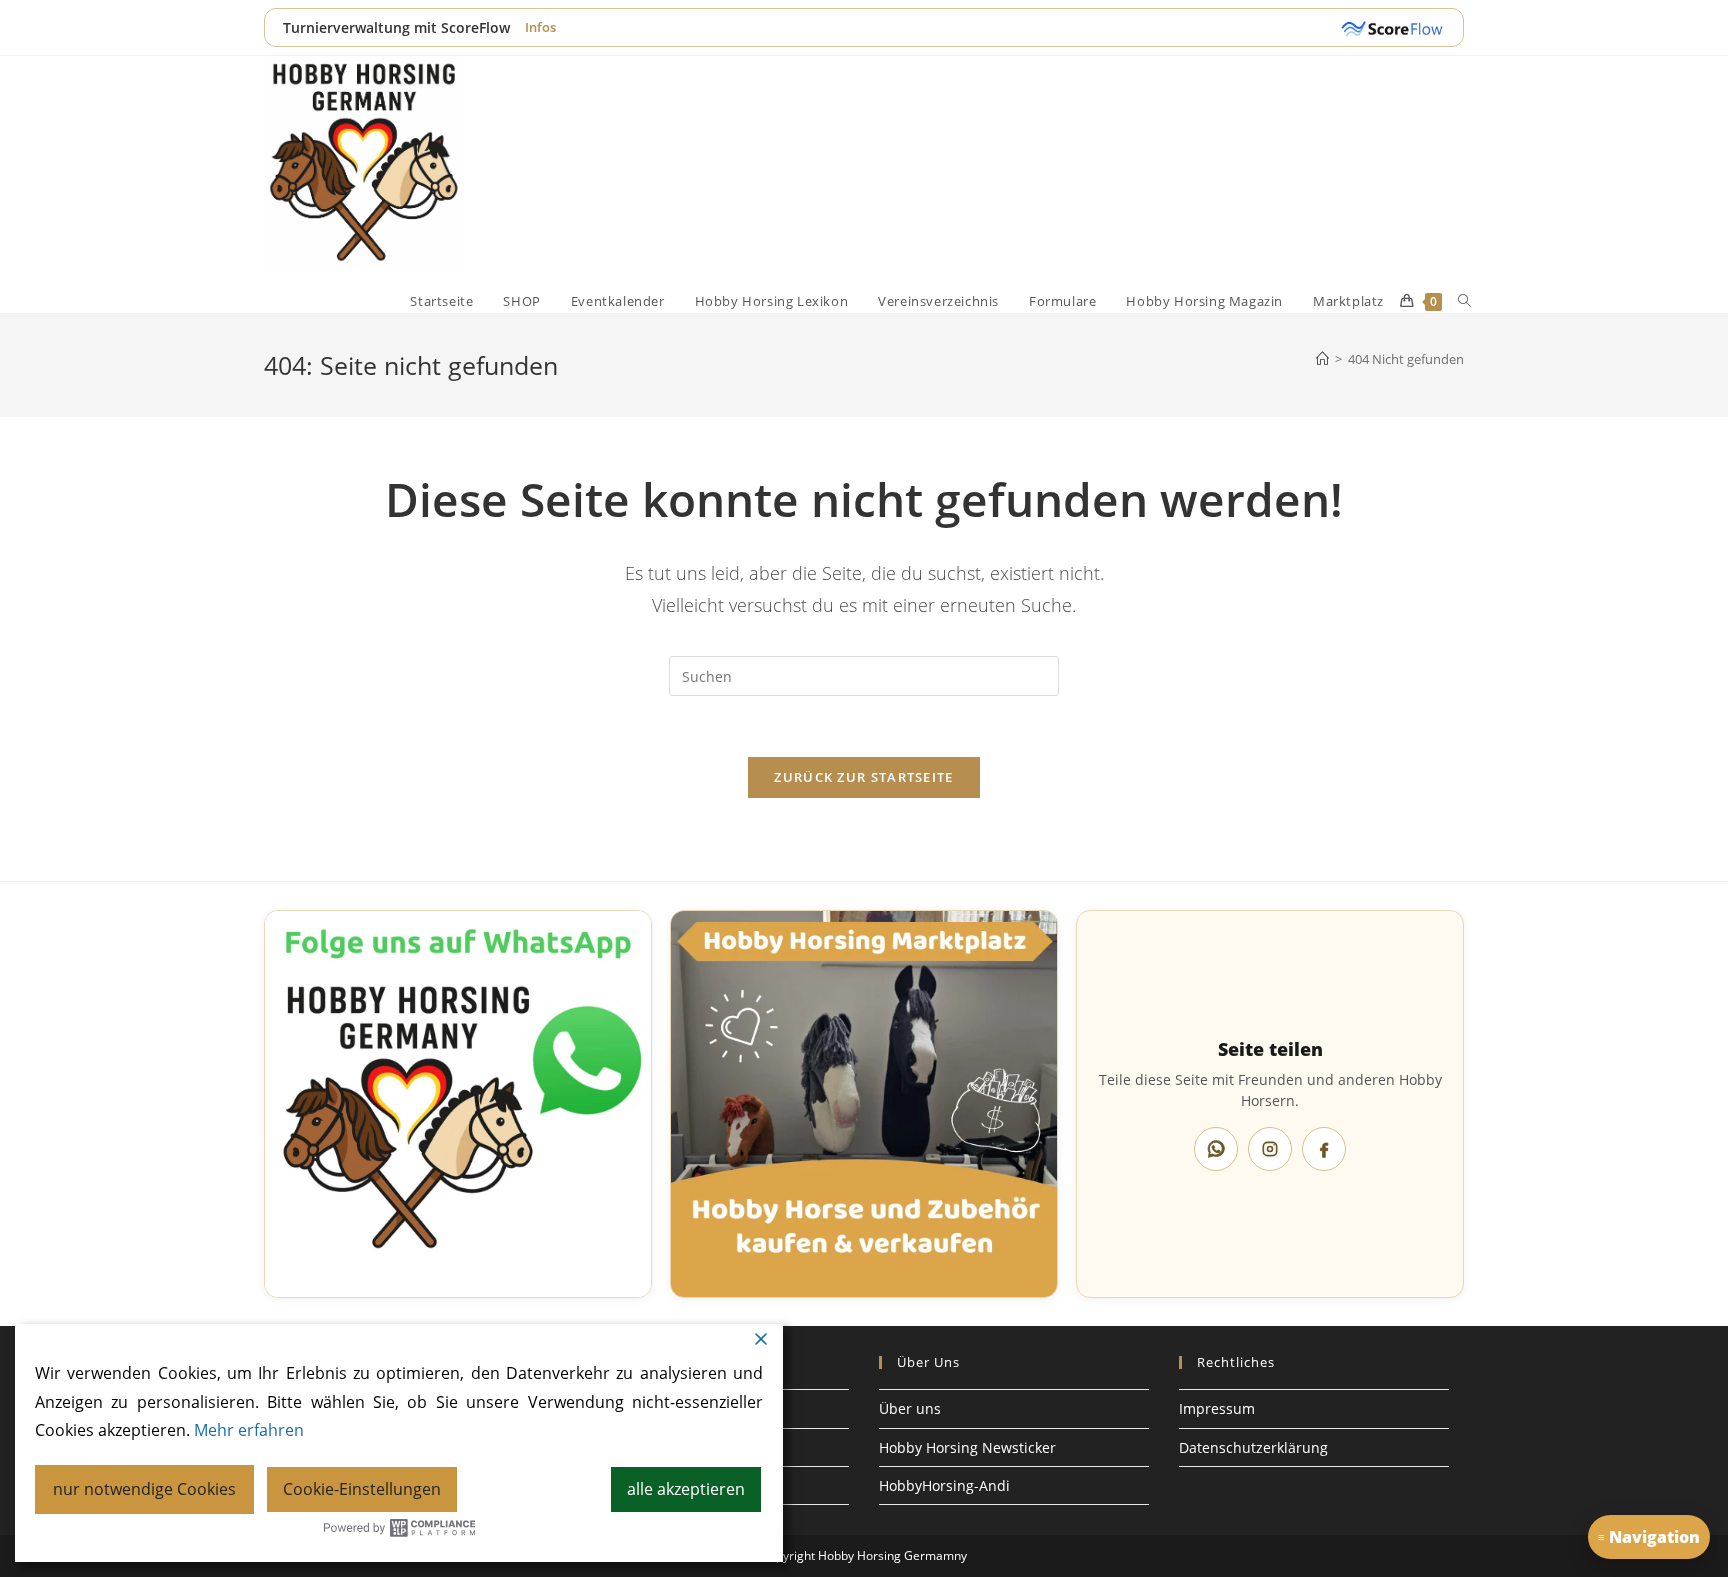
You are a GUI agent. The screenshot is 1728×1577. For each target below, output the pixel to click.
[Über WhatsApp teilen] (1216, 1149)
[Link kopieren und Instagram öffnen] (1270, 1149)
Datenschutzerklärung (1253, 1447)
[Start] (1322, 359)
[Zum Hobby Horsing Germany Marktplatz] (864, 1104)
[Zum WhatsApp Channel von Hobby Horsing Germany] (458, 1104)
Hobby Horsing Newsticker (967, 1447)
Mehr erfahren (249, 1430)
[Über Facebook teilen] (1324, 1149)
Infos (540, 27)
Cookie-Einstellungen (362, 1489)
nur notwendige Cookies (144, 1489)
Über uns (910, 1408)
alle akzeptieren (686, 1489)
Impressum (1217, 1408)
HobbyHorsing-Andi (944, 1485)
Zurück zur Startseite (863, 777)
